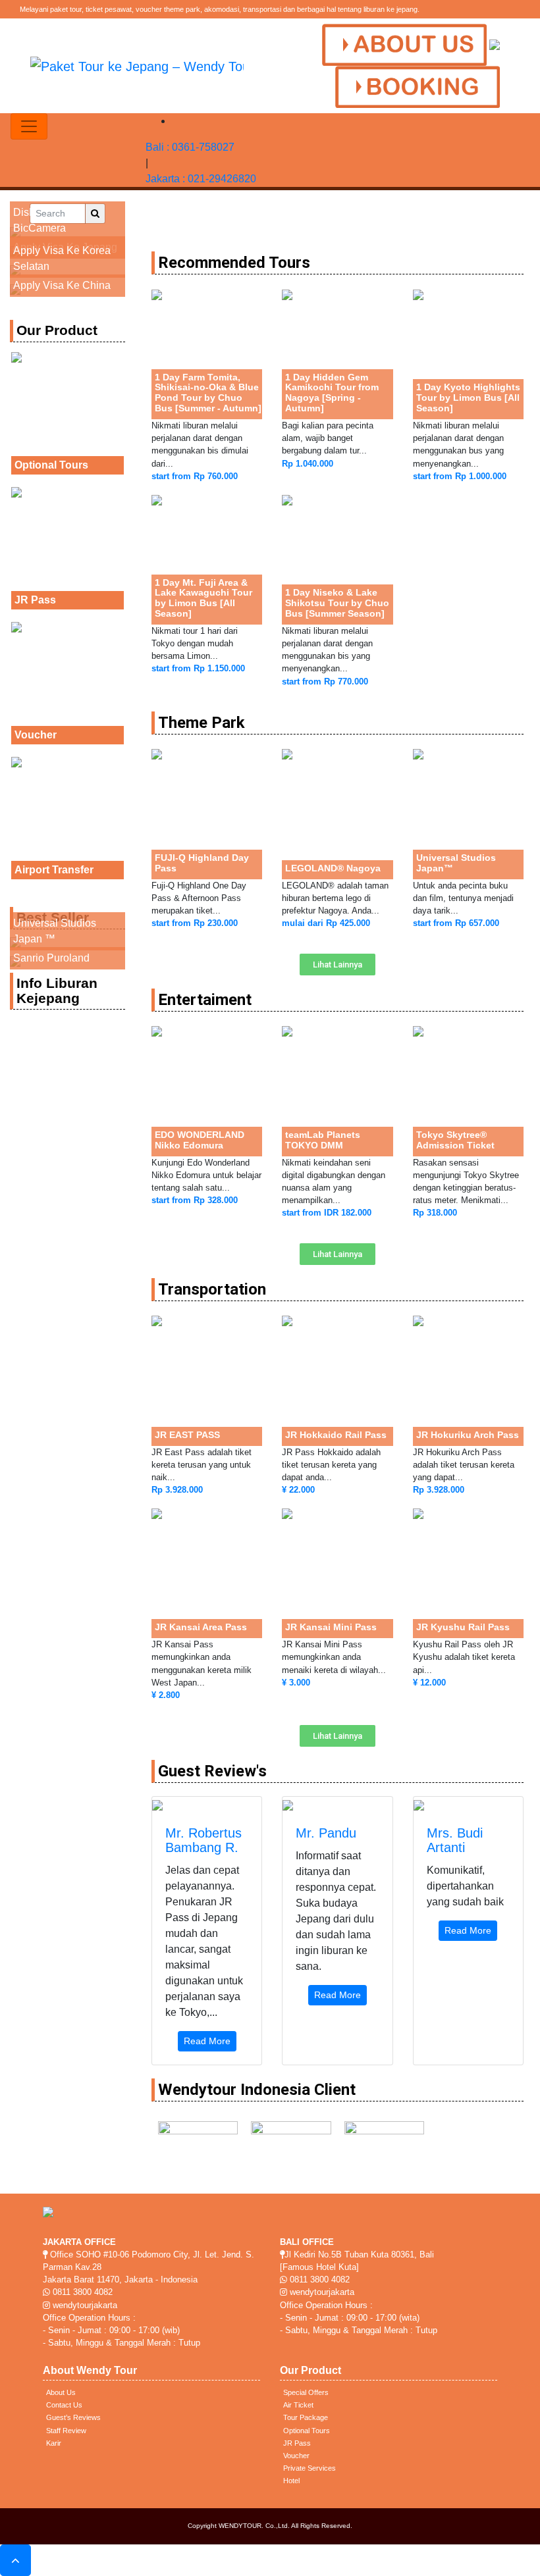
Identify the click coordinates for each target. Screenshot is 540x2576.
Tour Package (306, 2417)
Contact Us (64, 2405)
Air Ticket (298, 2405)
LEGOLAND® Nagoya (333, 868)
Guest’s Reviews (73, 2417)
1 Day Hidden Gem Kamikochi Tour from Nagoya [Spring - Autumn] (332, 393)
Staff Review (66, 2431)
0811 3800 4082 (81, 2292)
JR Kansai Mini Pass (331, 1627)
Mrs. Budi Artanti (455, 1840)
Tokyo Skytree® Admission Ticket (455, 1140)
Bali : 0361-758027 (190, 147)
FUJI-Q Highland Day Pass (202, 863)
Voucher (36, 735)
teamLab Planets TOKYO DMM (323, 1140)
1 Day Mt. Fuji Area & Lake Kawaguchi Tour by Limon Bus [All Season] (203, 598)
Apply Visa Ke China (62, 285)
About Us (61, 2392)
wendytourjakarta (84, 2305)
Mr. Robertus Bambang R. (203, 1840)
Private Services (310, 2468)
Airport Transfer (54, 870)
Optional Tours (51, 465)
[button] (337, 965)
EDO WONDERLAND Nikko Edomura (200, 1140)
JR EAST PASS (187, 1435)
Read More (207, 2041)
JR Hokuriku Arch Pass (468, 1435)
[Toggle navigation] (29, 126)
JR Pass (35, 600)
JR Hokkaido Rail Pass (336, 1435)
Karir (54, 2443)
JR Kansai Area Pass (201, 1627)
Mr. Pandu (326, 1833)
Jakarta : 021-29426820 (201, 179)
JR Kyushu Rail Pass (463, 1627)
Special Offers (306, 2392)
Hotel (291, 2481)
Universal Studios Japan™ (456, 863)
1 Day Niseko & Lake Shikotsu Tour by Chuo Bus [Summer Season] (337, 603)
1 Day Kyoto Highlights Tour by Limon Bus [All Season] (468, 398)
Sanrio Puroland (51, 958)
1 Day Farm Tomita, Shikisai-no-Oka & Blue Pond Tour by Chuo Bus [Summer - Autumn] (208, 393)
